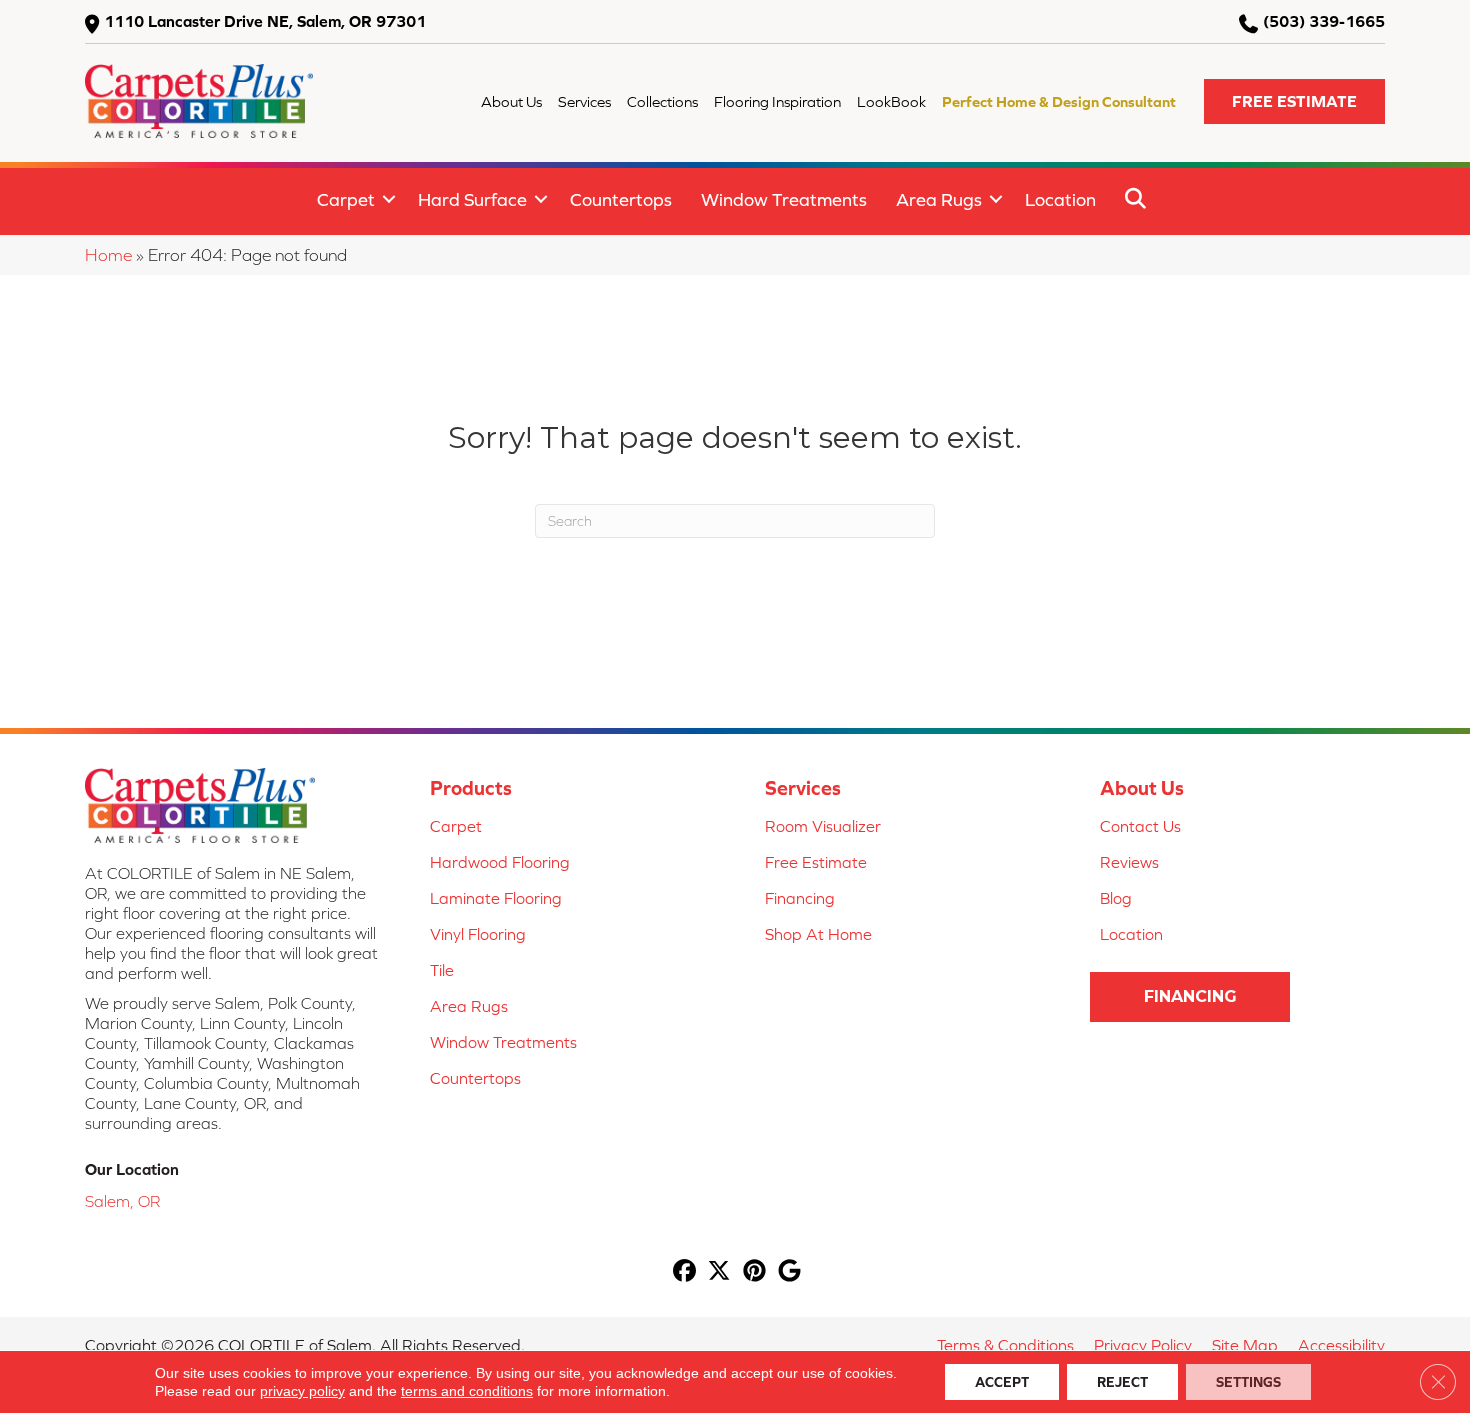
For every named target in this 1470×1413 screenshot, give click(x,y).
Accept (1002, 1382)
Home (108, 255)
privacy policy (302, 1391)
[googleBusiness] (789, 1272)
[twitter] (719, 1272)
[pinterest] (754, 1272)
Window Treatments (784, 199)
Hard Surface (472, 199)
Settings (1248, 1382)
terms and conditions (467, 1391)
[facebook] (684, 1272)
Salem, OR (122, 1201)
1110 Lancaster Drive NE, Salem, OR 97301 (265, 21)
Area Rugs (939, 199)
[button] (1294, 101)
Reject (1122, 1382)
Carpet (346, 199)
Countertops (621, 199)
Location (1060, 199)
